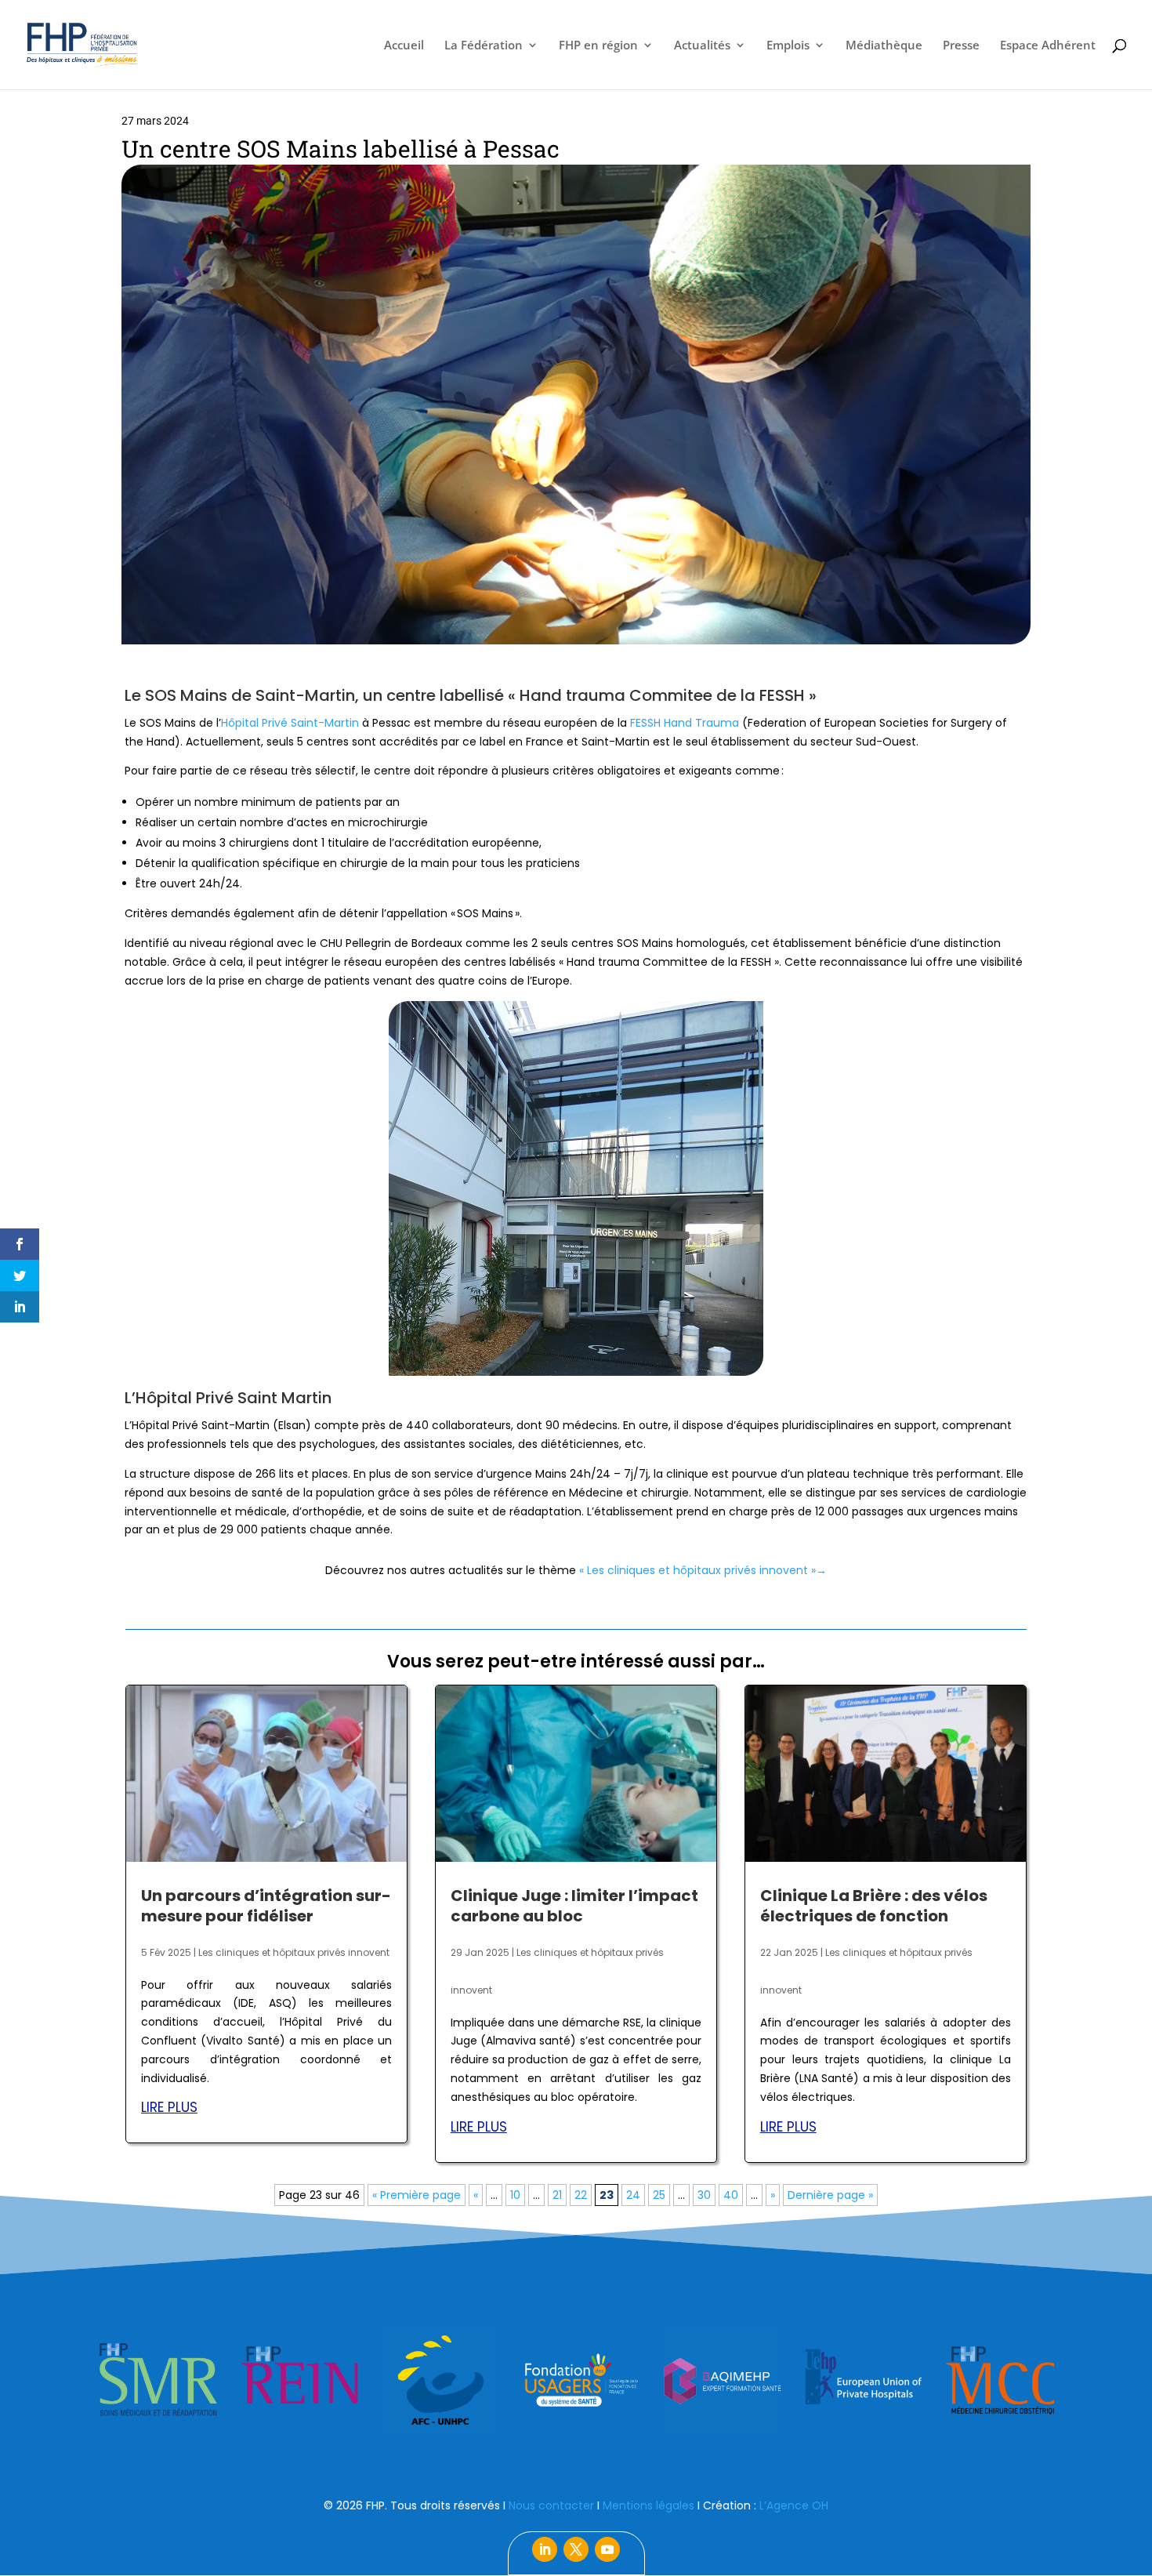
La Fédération (484, 46)
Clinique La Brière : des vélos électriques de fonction (874, 1906)
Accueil (404, 46)
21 (557, 2195)
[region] (576, 2380)
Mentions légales (648, 2505)
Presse (961, 46)
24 (633, 2195)
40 (731, 2195)
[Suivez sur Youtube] (607, 2549)
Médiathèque (884, 46)
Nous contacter (551, 2505)
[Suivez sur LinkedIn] (545, 2549)
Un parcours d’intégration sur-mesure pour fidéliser (266, 1906)
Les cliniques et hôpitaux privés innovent (294, 1952)
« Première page (417, 2195)
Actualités (702, 46)
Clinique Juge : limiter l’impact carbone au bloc (574, 1906)
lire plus (169, 2107)
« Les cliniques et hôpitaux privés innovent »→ (703, 1570)
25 (659, 2195)
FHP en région (598, 46)
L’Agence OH (794, 2505)
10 (515, 2195)
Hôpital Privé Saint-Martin (290, 723)
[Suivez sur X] (576, 2549)
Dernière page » (830, 2195)
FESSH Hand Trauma (685, 723)
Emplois (788, 46)
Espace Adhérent (1048, 46)
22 (581, 2195)
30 (704, 2195)
